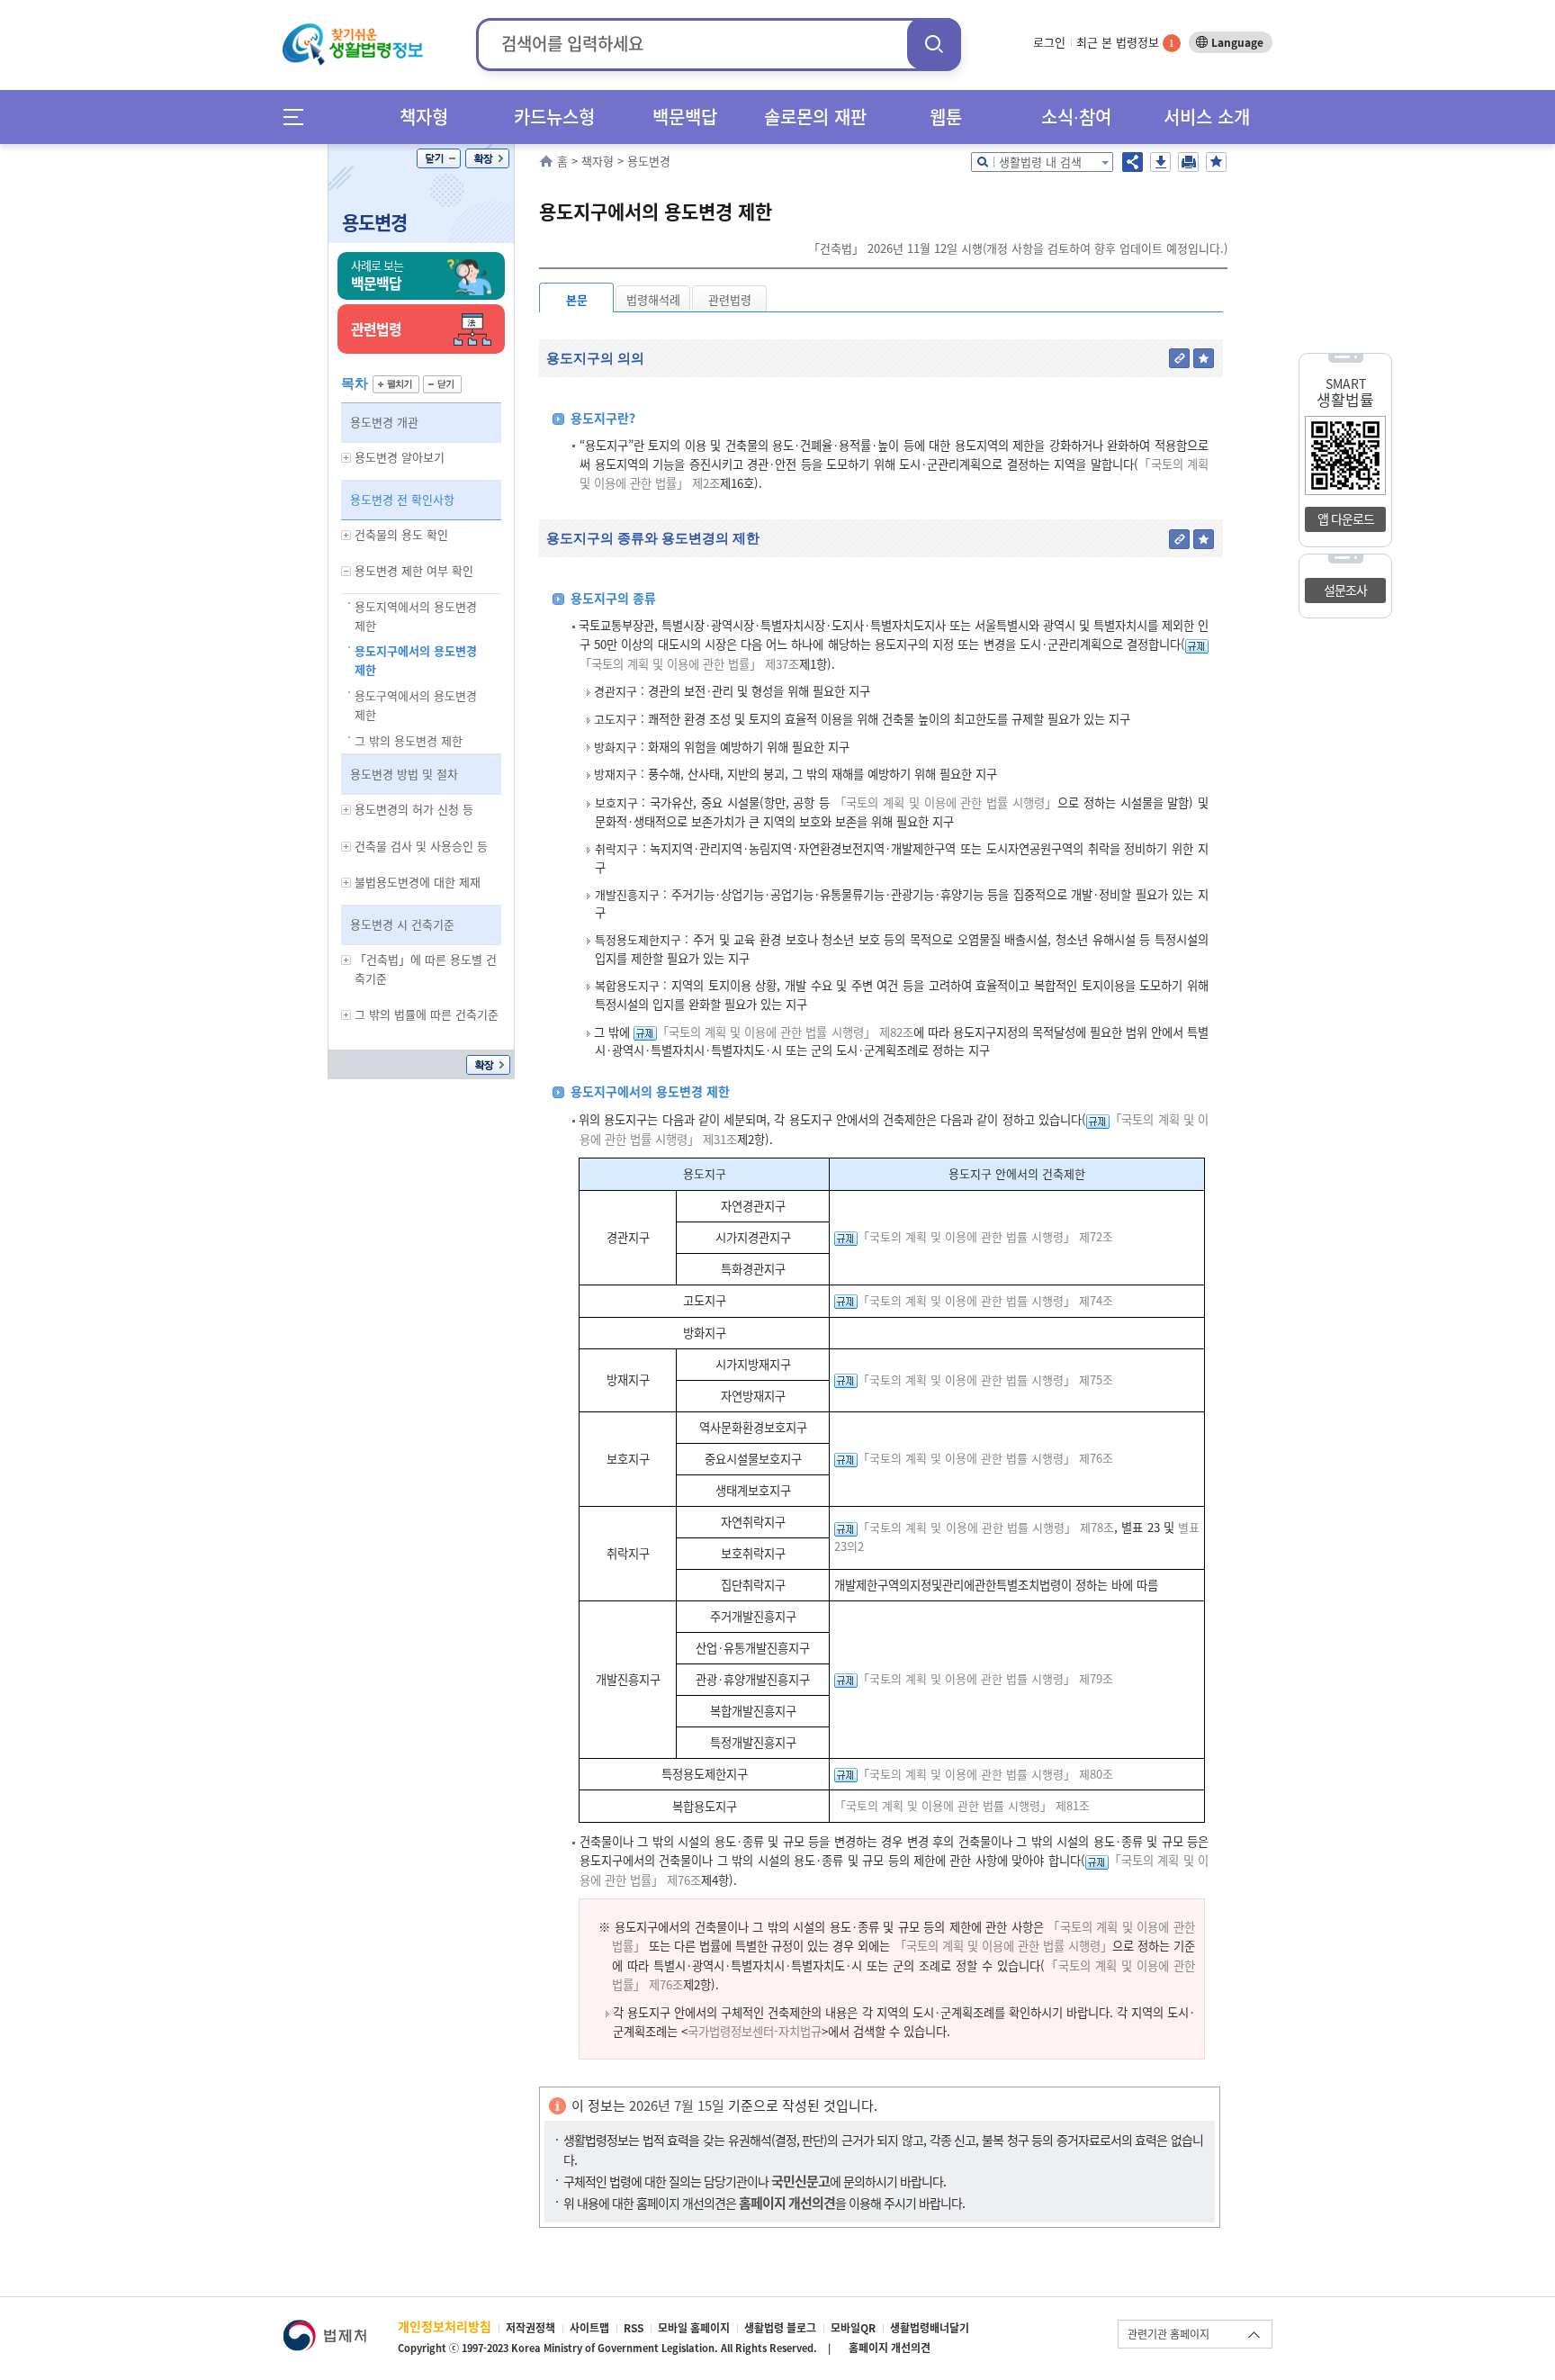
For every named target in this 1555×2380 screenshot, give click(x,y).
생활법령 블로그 (780, 2328)
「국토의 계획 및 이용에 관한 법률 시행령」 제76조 (985, 1458)
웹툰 (946, 117)
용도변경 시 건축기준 (402, 924)
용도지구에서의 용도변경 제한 (416, 660)
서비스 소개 (1207, 117)
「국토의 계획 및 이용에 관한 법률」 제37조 (689, 664)
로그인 (1049, 42)
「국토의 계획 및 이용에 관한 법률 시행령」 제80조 (985, 1774)
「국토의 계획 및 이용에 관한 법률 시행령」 (946, 802)
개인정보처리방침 (445, 2326)
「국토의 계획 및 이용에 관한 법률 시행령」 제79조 (985, 1678)
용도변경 (374, 222)
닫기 (439, 158)
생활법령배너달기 (930, 2328)
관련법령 (730, 299)
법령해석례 (653, 299)
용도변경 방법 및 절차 (404, 774)
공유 (1133, 162)
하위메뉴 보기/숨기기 (346, 458)
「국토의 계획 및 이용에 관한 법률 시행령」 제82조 (785, 1032)
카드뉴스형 (554, 117)
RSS (634, 2328)
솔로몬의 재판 (815, 117)
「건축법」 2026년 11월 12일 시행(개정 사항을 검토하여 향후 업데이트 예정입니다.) (1018, 248)
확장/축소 (487, 158)
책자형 (424, 117)
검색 (934, 44)
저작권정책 (530, 2328)
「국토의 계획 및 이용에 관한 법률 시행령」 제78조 (986, 1527)
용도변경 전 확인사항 (402, 499)
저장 (1160, 162)
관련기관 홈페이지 (1168, 2334)
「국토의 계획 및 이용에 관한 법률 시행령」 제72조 (985, 1236)
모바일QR (853, 2328)
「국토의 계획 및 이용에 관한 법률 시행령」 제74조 (985, 1300)
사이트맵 (589, 2328)
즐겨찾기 (1216, 162)
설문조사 (1345, 590)
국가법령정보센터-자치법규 (755, 2031)
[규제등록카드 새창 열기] (1197, 644)
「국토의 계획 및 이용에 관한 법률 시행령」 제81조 (962, 1805)
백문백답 (685, 117)
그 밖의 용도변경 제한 (409, 740)
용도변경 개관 (384, 422)
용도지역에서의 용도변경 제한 (416, 616)
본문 (577, 299)
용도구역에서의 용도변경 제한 (416, 705)
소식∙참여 (1076, 117)
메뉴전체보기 (299, 117)
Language (1237, 42)
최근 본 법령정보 (1125, 42)
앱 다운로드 (1346, 518)
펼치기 (396, 384)
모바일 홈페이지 (694, 2328)
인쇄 (1188, 162)
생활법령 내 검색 (1040, 162)
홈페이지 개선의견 (890, 2348)
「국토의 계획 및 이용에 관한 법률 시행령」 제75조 (985, 1379)
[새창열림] (324, 2328)
